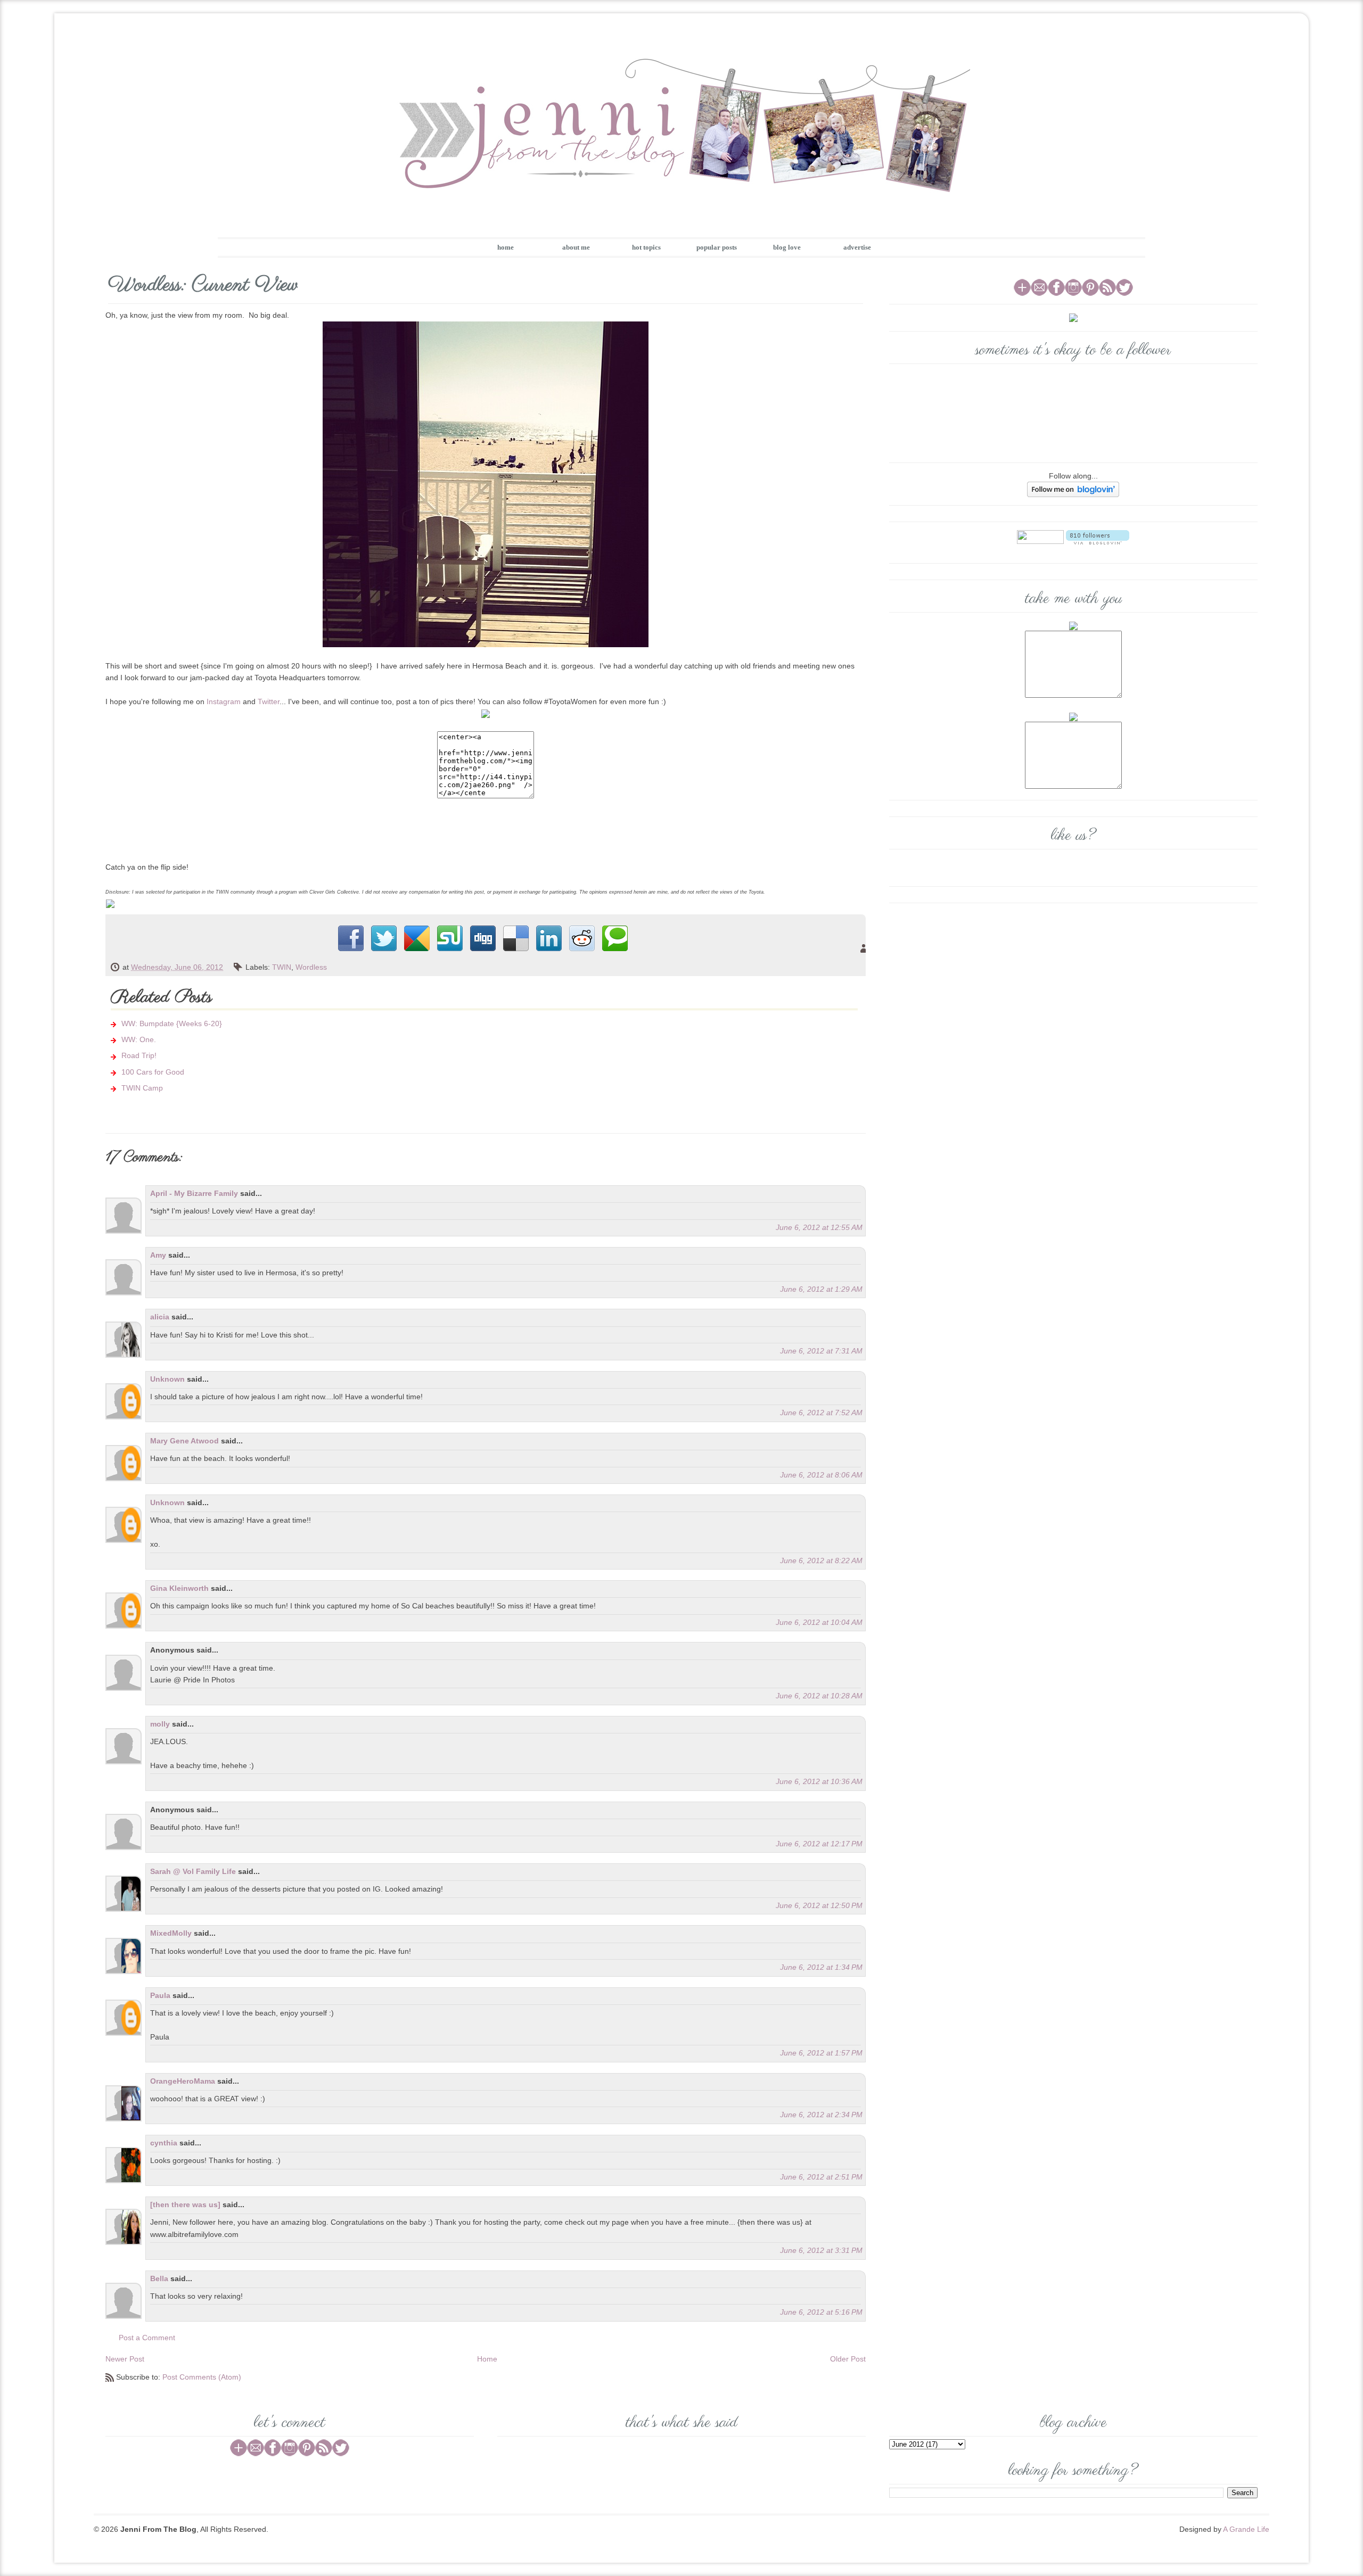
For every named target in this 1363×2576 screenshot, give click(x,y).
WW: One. (139, 1039)
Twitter (269, 701)
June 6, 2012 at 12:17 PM (819, 1844)
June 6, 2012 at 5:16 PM (821, 2312)
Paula (160, 1995)
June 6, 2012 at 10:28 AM (819, 1696)
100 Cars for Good (153, 1072)
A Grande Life (1246, 2529)
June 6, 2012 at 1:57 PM (821, 2053)
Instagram (224, 701)
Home (487, 2359)
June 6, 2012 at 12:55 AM (819, 1227)
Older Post (848, 2359)
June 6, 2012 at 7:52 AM (821, 1413)
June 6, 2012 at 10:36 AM (819, 1781)
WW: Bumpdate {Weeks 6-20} (172, 1023)
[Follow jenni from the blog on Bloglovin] (1073, 489)
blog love (787, 247)
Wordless (311, 967)
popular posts (717, 247)
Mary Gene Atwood (184, 1441)
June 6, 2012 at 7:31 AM (821, 1351)
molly (160, 1724)
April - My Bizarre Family (194, 1193)
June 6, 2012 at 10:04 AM (819, 1622)
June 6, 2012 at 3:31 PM (821, 2250)
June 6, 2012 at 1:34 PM (821, 1967)
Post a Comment (147, 2338)
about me (576, 247)
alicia (160, 1317)
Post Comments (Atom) (202, 2377)
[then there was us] (185, 2205)
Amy (158, 1255)
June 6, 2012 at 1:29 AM (821, 1289)
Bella (159, 2278)
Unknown (167, 1379)
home (506, 247)
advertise (857, 247)
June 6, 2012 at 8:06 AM (821, 1475)
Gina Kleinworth (179, 1588)
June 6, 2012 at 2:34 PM (821, 2115)
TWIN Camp (142, 1088)
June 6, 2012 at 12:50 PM (819, 1905)
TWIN (282, 967)
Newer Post (125, 2359)
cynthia (164, 2143)
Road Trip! (139, 1055)
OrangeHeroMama (183, 2081)
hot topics (646, 247)
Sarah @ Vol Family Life (194, 1871)
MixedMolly (171, 1933)
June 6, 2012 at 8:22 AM (821, 1561)
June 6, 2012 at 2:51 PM (821, 2177)
